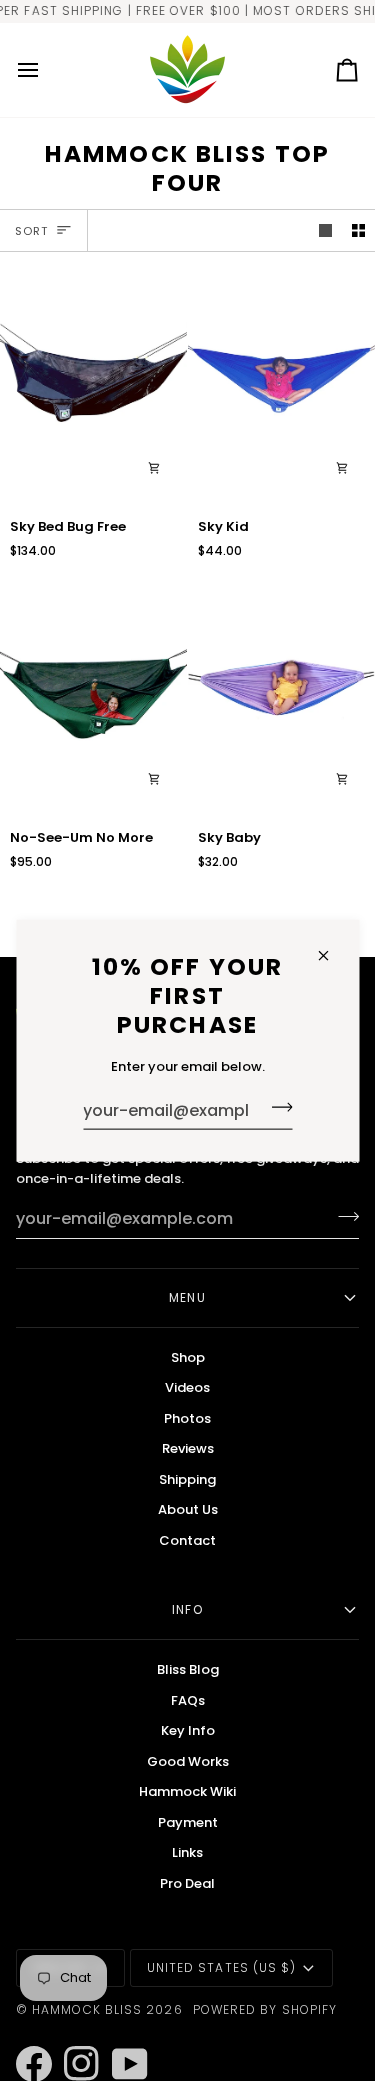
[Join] (275, 1107)
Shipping (187, 1479)
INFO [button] (187, 1609)
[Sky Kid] (281, 384)
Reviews (188, 1448)
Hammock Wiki (187, 1791)
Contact (187, 1540)
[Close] (331, 955)
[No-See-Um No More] (93, 696)
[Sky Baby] (281, 696)
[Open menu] (46, 70)
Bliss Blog (188, 1669)
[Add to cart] (154, 468)
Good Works (188, 1761)
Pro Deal (187, 1883)
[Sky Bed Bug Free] (93, 384)
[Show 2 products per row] (358, 230)
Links (187, 1852)
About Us (188, 1509)
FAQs (188, 1700)
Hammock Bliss (87, 2009)
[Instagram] (73, 2037)
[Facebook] (25, 2037)
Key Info (188, 1730)
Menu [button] (187, 1297)
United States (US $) (222, 1967)
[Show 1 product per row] (325, 230)
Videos (187, 1387)
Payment (188, 1822)
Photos (187, 1418)
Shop (188, 1357)
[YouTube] (121, 2037)
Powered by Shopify (265, 2009)
